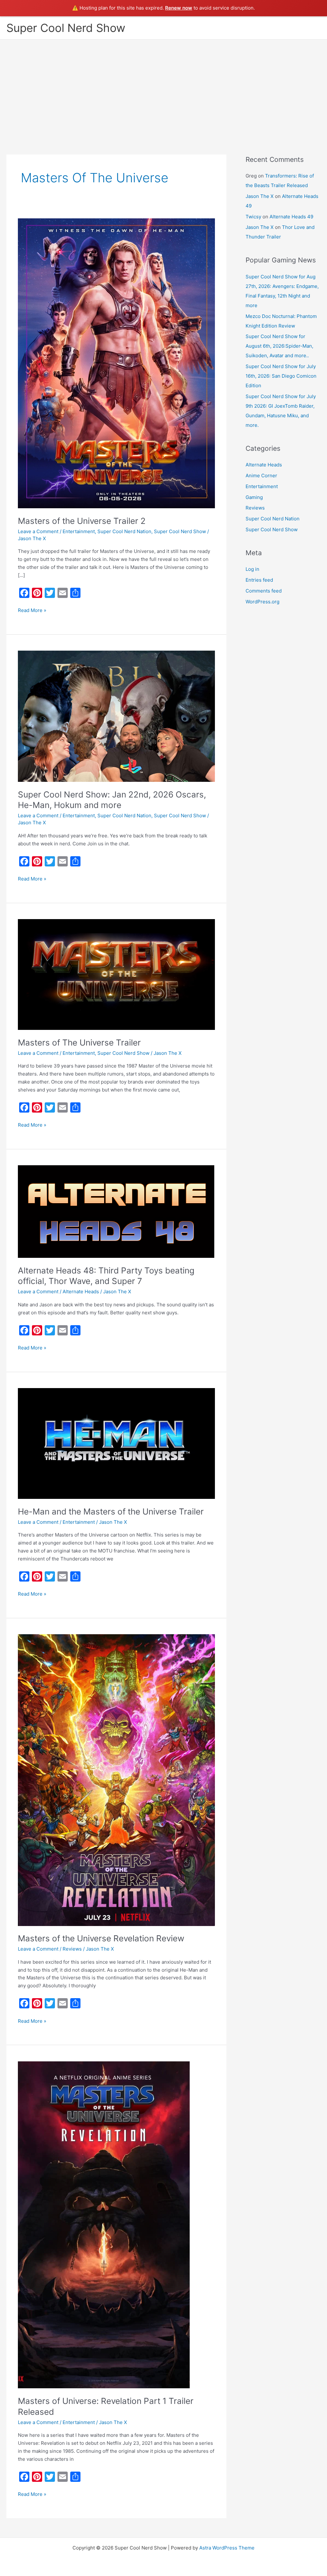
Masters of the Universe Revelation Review (101, 1938)
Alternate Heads (81, 1292)
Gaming (254, 497)
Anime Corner (261, 476)
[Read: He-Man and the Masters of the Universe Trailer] (116, 1443)
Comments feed (264, 591)
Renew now (179, 8)
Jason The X (260, 196)
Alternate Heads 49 (291, 217)
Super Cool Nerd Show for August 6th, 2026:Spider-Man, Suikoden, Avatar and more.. (279, 346)
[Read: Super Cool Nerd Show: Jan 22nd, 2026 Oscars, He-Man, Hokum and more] (116, 716)
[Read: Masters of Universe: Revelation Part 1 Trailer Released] (104, 2224)
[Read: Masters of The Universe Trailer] (116, 974)
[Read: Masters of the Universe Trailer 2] (116, 363)
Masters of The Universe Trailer (79, 1042)
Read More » (32, 610)
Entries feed (259, 580)
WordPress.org (262, 602)
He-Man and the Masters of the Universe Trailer (111, 1511)
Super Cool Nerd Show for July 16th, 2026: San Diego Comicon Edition (281, 376)
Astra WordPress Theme (227, 2548)
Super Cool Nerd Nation (124, 531)
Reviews (72, 1949)
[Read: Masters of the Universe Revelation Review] (116, 1780)
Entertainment (79, 531)
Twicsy (253, 217)
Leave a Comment (38, 531)
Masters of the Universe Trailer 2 (82, 521)
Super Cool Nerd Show (66, 28)
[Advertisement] (163, 87)
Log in (252, 569)
